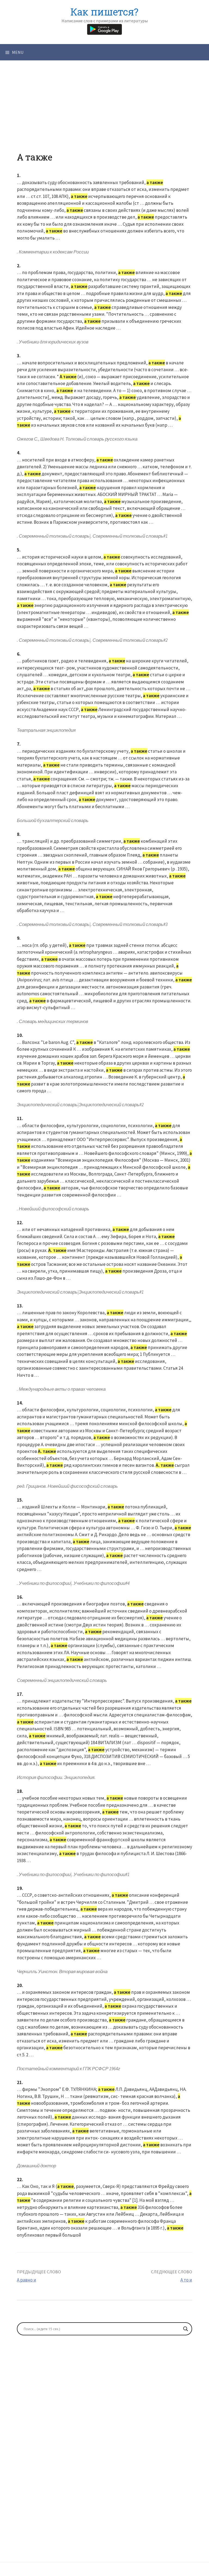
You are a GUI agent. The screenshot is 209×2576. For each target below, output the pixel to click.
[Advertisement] (104, 114)
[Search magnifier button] (186, 2329)
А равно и (27, 2280)
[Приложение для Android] (104, 29)
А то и (186, 2280)
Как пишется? (104, 12)
